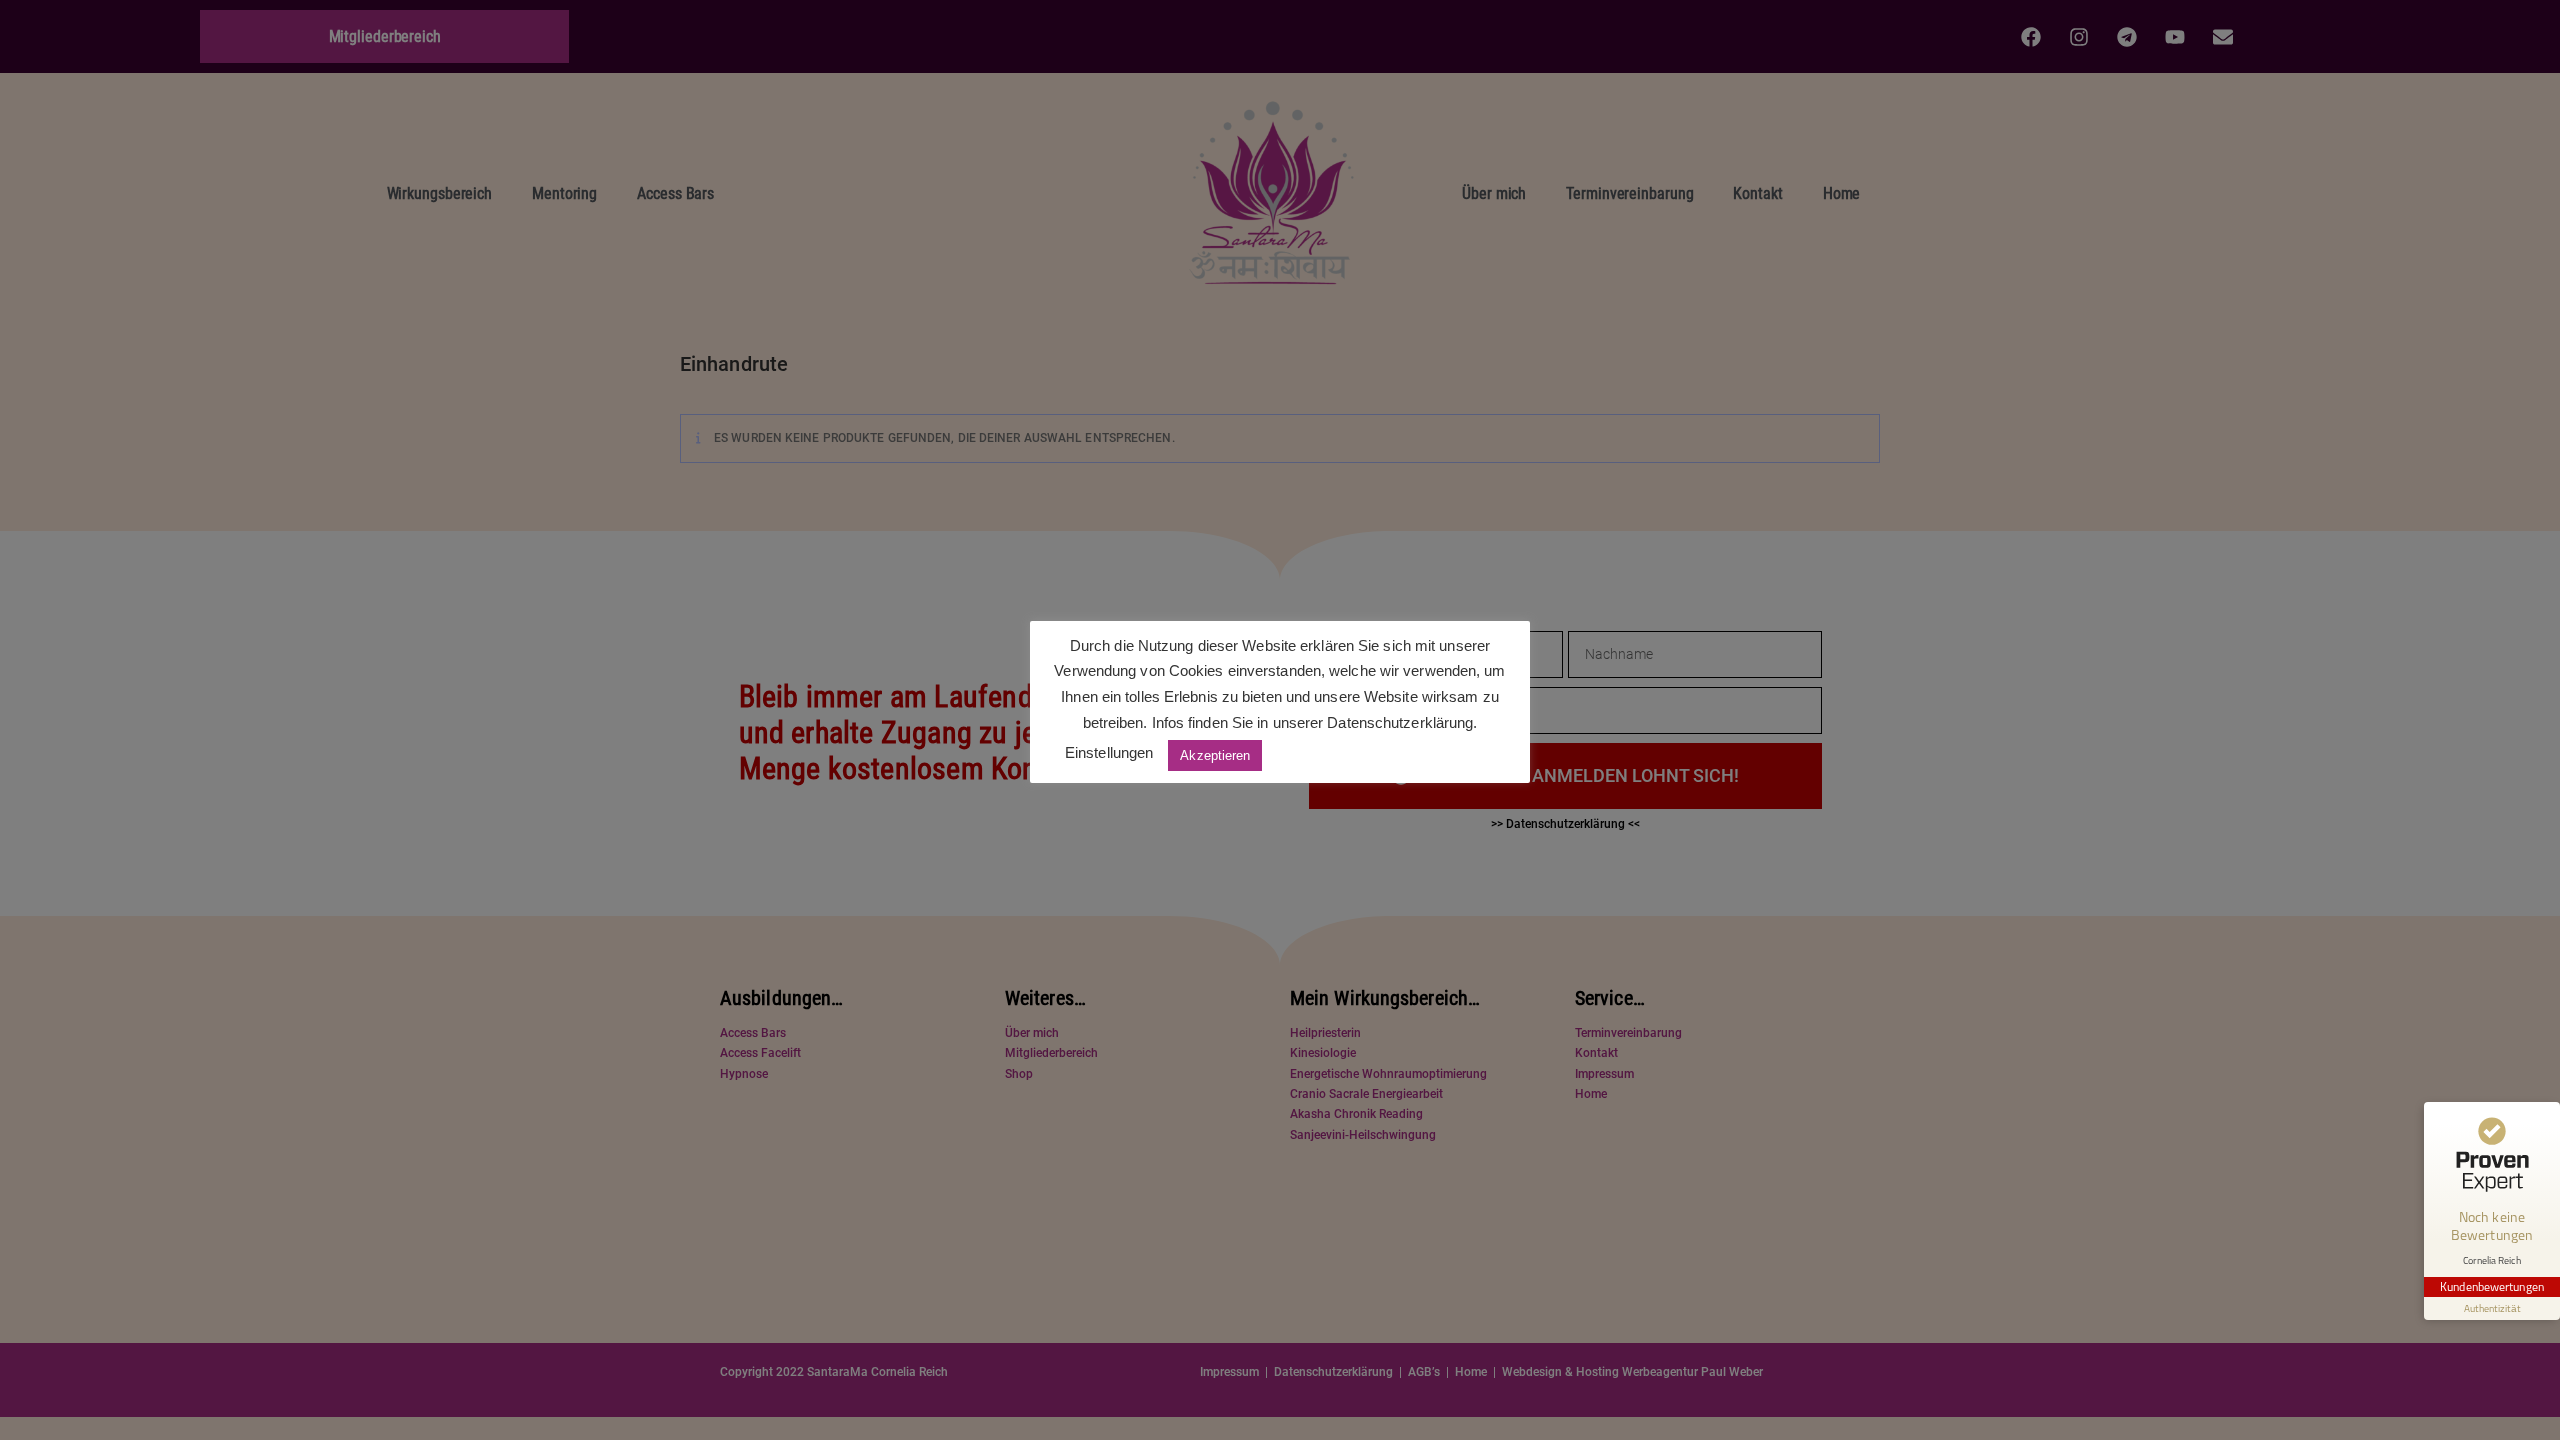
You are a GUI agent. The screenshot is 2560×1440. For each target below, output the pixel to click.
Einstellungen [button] (1109, 752)
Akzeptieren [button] (1215, 755)
